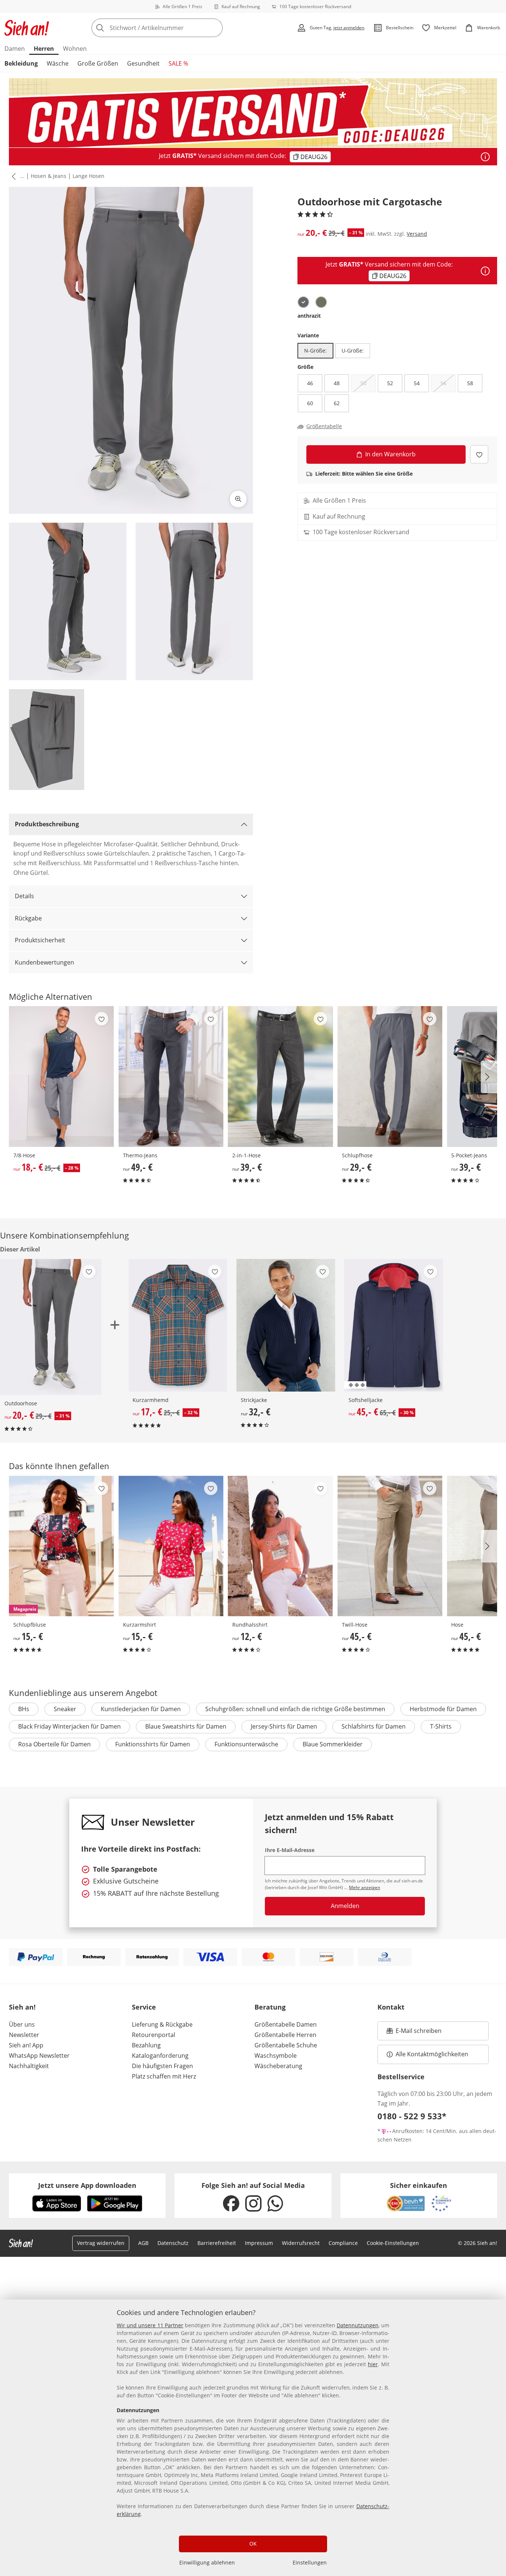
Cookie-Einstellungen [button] (393, 2243)
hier (373, 2364)
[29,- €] (390, 1076)
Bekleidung (21, 63)
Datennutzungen (358, 2325)
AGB (143, 2243)
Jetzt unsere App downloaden (87, 2185)
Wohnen (75, 49)
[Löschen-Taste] (215, 28)
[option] (303, 302)
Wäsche (58, 63)
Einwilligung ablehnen (207, 2562)
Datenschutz (173, 2243)
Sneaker (65, 1709)
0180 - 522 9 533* (412, 2116)
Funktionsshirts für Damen (153, 1744)
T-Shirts (441, 1726)
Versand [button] (417, 234)
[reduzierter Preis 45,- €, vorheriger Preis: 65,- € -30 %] (394, 1325)
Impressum (259, 2243)
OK (253, 2544)
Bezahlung (146, 2045)
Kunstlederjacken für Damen (141, 1709)
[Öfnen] (485, 157)
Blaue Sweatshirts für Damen (186, 1726)
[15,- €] (171, 1546)
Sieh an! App (26, 2045)
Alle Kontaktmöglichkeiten (432, 2054)
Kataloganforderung (160, 2056)
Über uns (22, 2024)
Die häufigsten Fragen (162, 2066)
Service (144, 2007)
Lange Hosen (89, 176)
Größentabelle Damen (286, 2024)
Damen (15, 49)
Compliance (343, 2243)
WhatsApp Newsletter (39, 2056)
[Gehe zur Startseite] (27, 28)
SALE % (178, 63)
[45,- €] (390, 1546)
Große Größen (98, 63)
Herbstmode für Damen (443, 1709)
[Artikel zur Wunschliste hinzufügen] (479, 454)
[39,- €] (280, 1076)
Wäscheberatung (278, 2066)
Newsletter (24, 2035)
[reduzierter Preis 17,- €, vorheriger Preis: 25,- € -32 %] (178, 1325)
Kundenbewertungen (44, 962)
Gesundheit (143, 63)
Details (24, 896)
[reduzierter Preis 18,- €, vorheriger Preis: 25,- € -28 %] (61, 1076)
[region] (253, 2438)
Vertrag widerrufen (101, 2243)
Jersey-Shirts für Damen (284, 1726)
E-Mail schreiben (414, 2033)
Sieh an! (22, 2007)
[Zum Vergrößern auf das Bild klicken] (238, 499)
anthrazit (309, 316)
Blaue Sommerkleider (333, 1744)
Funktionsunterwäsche (246, 1744)
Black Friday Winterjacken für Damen (69, 1726)
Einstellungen (310, 2562)
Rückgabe (28, 918)
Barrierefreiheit (217, 2243)
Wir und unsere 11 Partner (150, 2325)
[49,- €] (171, 1076)
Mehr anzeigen (364, 1887)
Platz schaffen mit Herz (164, 2076)
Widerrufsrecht (301, 2243)
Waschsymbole (276, 2056)
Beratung (270, 2007)
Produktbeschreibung (47, 824)
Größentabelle (324, 426)
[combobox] (173, 28)
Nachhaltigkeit (29, 2066)
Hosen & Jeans (49, 176)
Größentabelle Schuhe (286, 2045)
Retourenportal (154, 2035)
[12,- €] (280, 1546)
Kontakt (391, 2007)
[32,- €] (286, 1325)
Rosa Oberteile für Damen (54, 1744)
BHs (24, 1709)
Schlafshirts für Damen (374, 1726)
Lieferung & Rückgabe (162, 2024)
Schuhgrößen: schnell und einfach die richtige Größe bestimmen (295, 1709)
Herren (44, 49)
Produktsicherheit (40, 940)
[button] (12, 176)
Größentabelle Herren (285, 2035)
